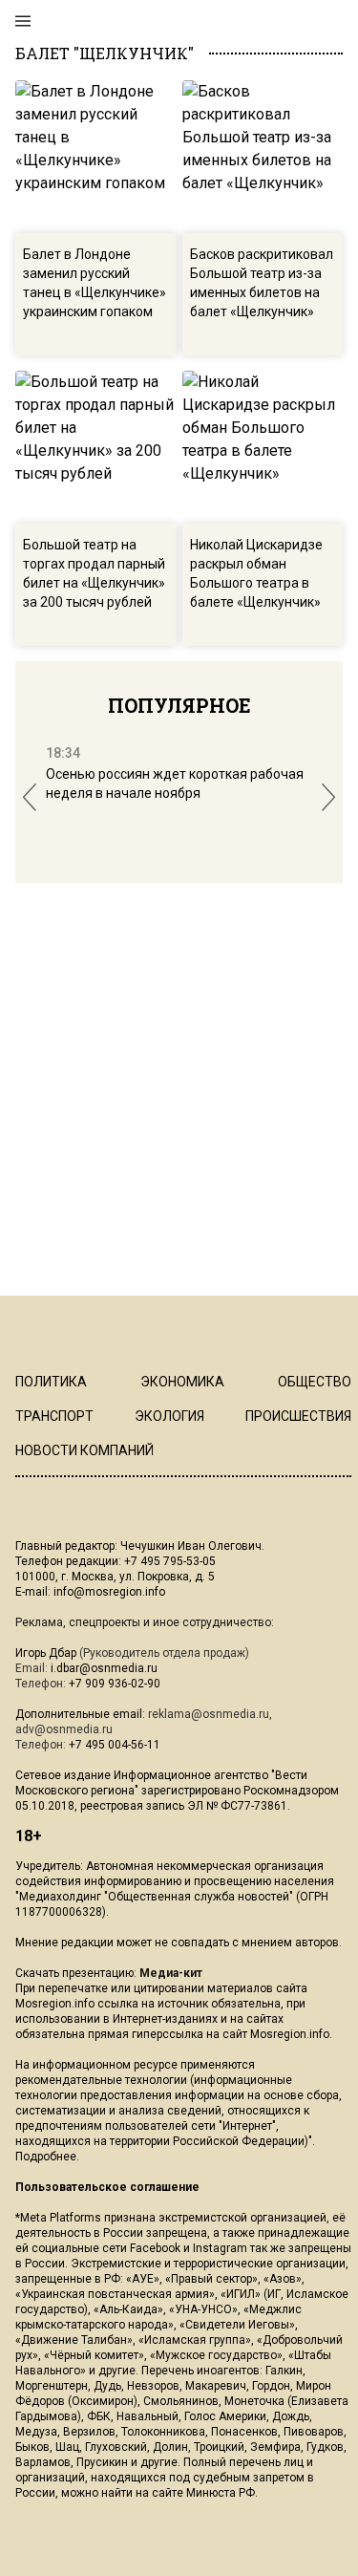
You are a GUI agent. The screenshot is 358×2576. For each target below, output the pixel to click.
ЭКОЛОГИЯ (169, 1416)
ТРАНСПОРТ (54, 1416)
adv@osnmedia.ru (64, 1729)
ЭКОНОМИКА (182, 1382)
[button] (30, 797)
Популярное (179, 705)
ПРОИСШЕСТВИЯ (298, 1416)
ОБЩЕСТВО (315, 1382)
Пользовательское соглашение (107, 2187)
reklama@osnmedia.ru (209, 1714)
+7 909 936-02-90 (115, 1684)
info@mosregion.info (109, 1592)
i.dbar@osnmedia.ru (104, 1668)
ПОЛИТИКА (51, 1382)
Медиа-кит (171, 1973)
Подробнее (46, 2157)
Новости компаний (84, 1450)
